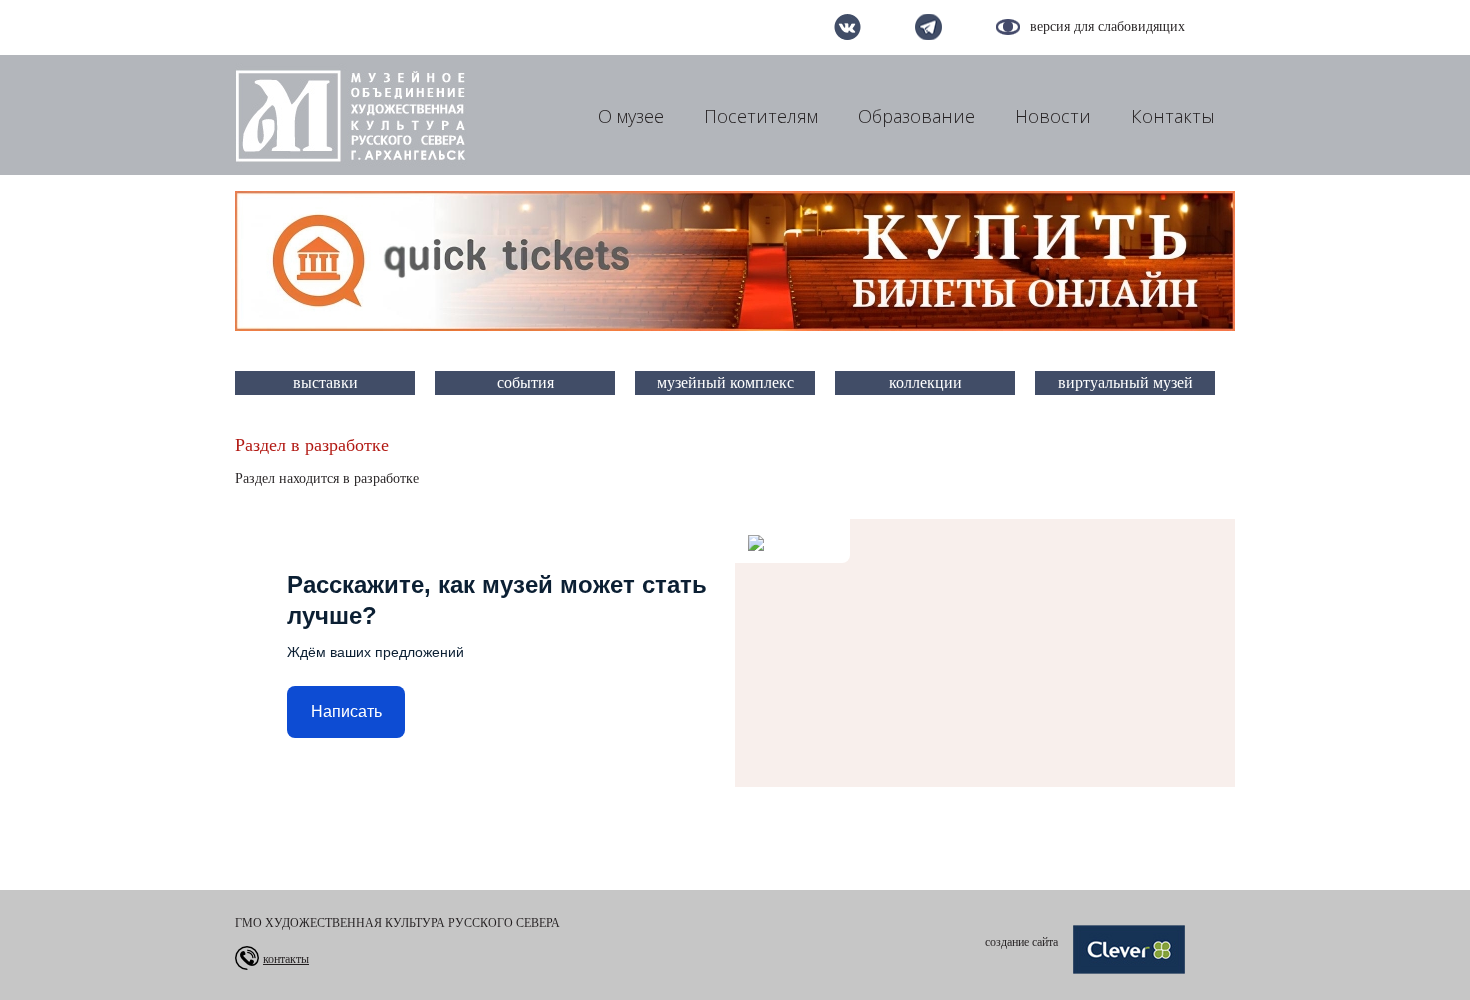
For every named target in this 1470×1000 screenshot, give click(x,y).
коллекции (925, 382)
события (525, 382)
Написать (346, 711)
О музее (631, 116)
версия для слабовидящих (1107, 26)
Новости (1053, 116)
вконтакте (847, 27)
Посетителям (761, 116)
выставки (325, 382)
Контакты (1173, 116)
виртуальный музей (1125, 382)
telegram (928, 27)
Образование (916, 116)
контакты (286, 959)
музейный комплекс (725, 382)
